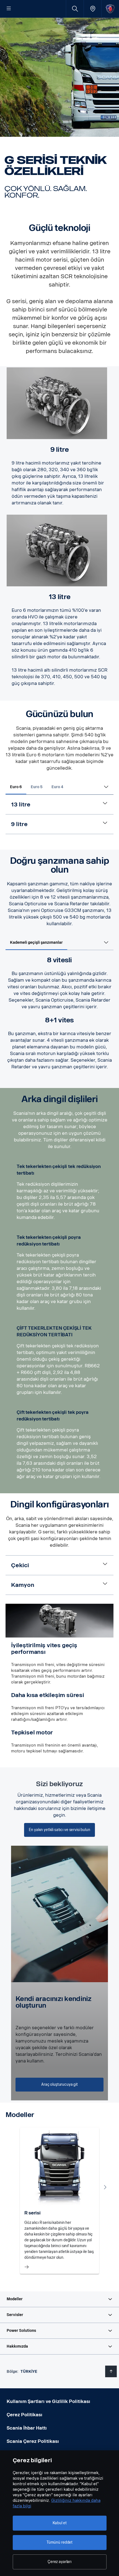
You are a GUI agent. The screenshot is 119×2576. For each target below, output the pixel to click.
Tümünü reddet (59, 2542)
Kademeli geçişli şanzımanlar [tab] (36, 943)
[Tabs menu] (106, 787)
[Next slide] (105, 2187)
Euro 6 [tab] (16, 787)
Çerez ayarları (59, 2562)
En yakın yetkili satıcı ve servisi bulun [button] (59, 1830)
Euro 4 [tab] (57, 787)
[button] (59, 2299)
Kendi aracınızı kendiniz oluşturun (54, 2002)
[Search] (75, 9)
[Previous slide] (14, 2187)
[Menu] (9, 9)
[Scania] (110, 9)
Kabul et (60, 2523)
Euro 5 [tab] (37, 787)
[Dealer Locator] (93, 9)
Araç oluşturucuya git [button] (59, 2084)
